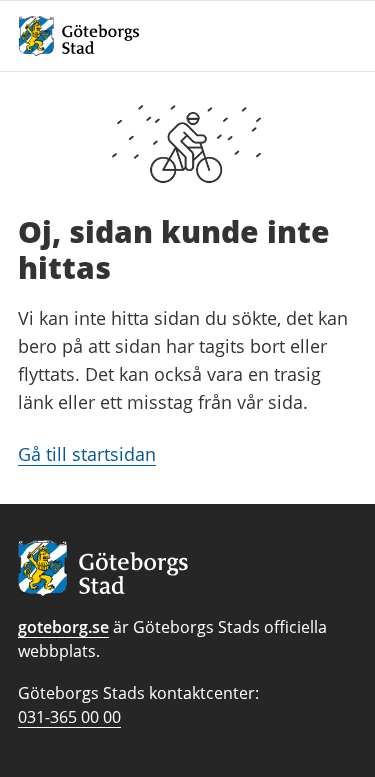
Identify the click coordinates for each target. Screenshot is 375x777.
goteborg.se (63, 627)
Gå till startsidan (87, 454)
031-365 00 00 (69, 717)
